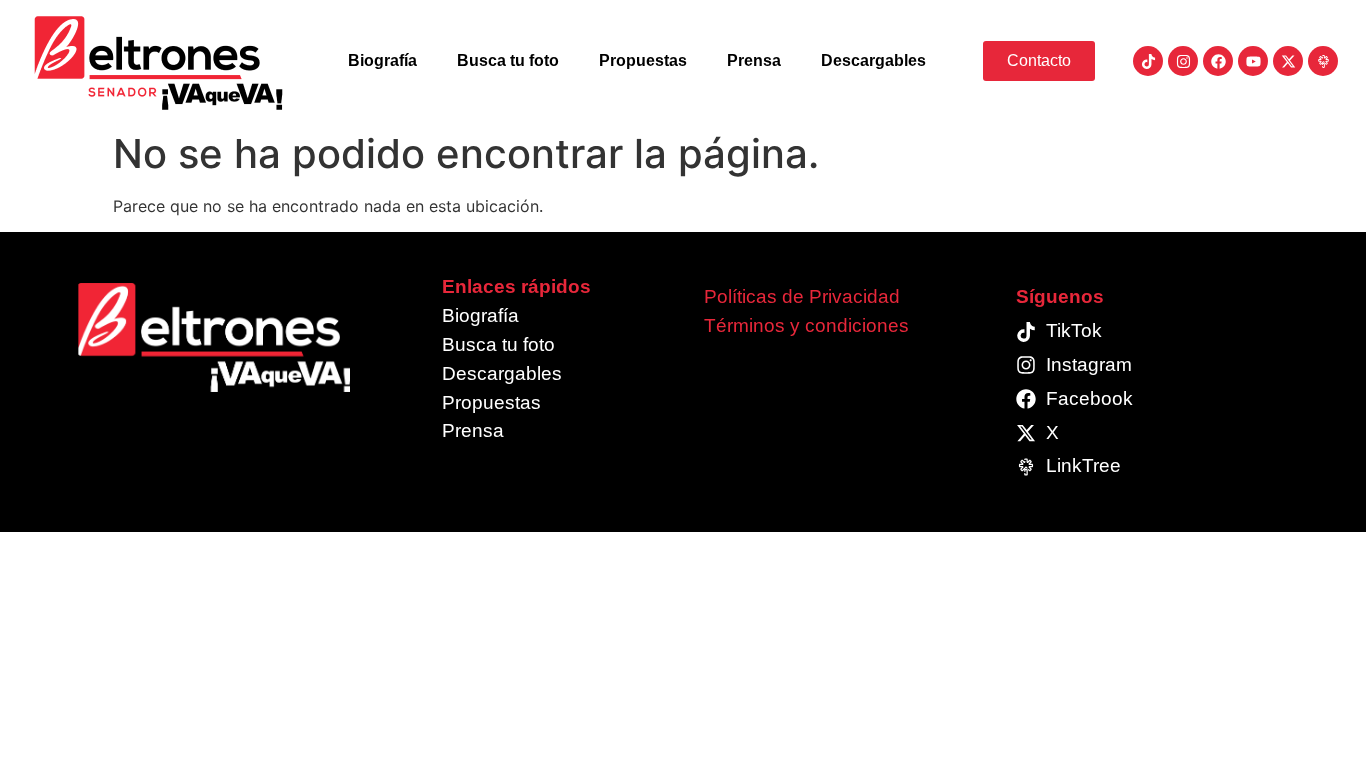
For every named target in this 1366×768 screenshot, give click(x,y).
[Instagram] (1183, 61)
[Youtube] (1253, 61)
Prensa (754, 60)
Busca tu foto (508, 60)
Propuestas (643, 60)
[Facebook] (1218, 61)
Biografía (382, 60)
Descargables (873, 60)
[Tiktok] (1148, 61)
